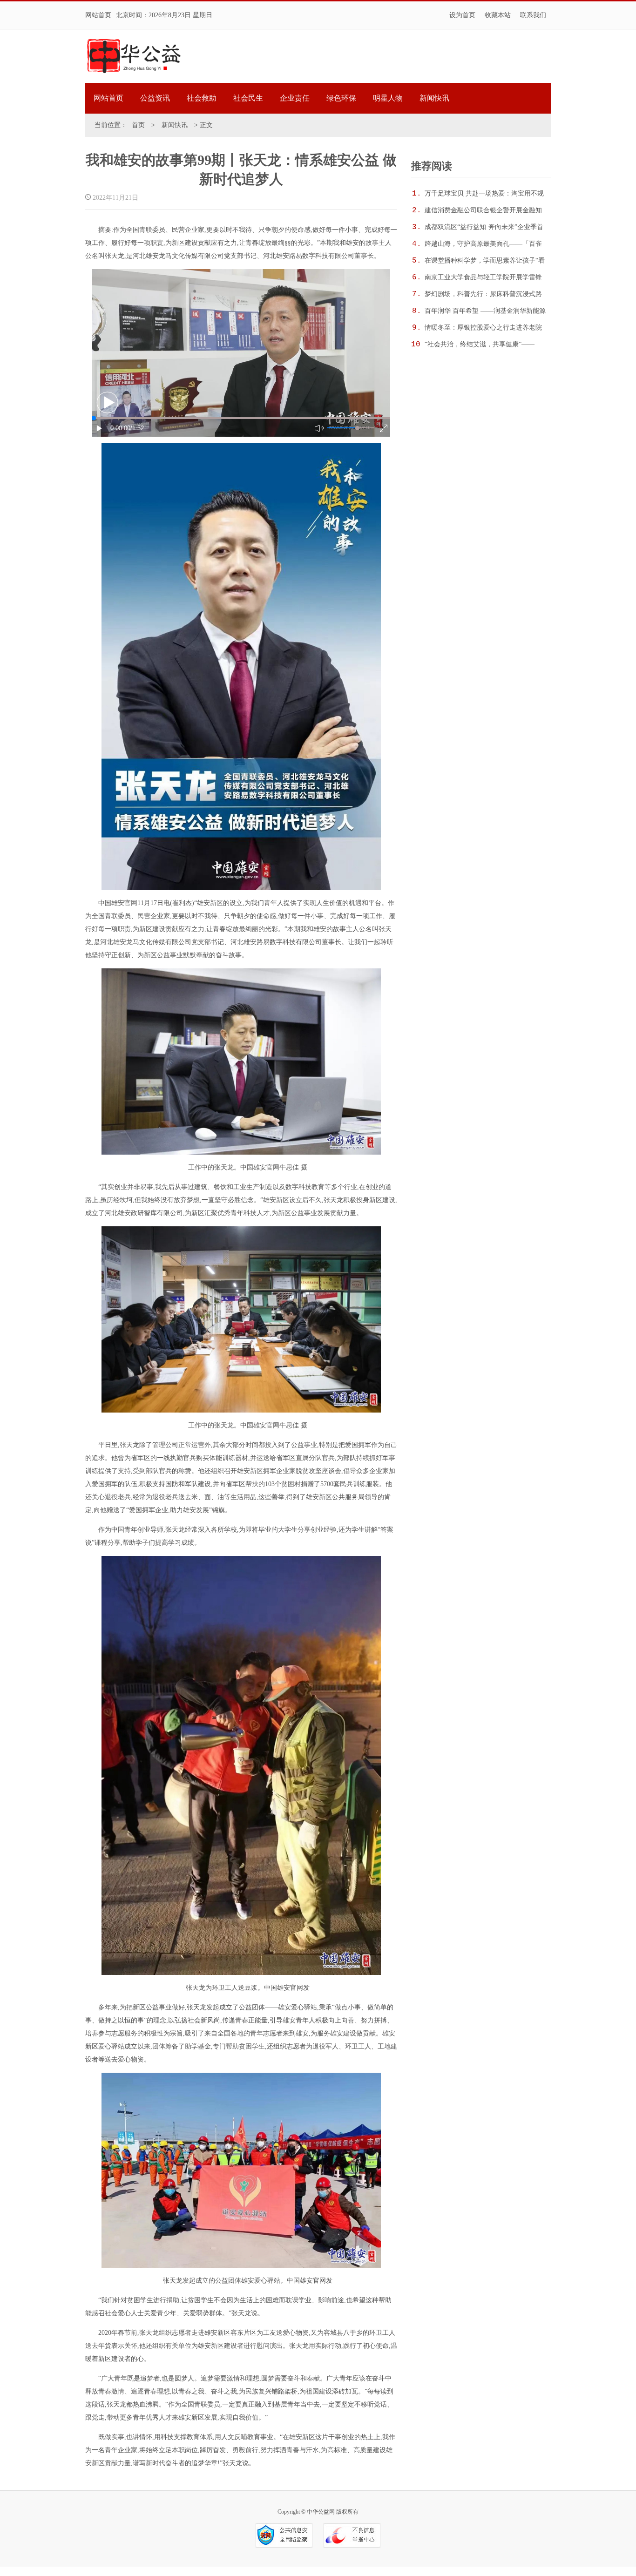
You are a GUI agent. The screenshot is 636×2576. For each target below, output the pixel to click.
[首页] (134, 56)
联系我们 (533, 15)
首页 (138, 125)
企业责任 (295, 98)
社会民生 (248, 98)
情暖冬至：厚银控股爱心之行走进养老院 (483, 328)
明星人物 (388, 98)
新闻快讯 (434, 98)
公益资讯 (155, 98)
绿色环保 (341, 98)
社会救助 (202, 98)
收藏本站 (498, 15)
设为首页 (462, 15)
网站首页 (98, 15)
